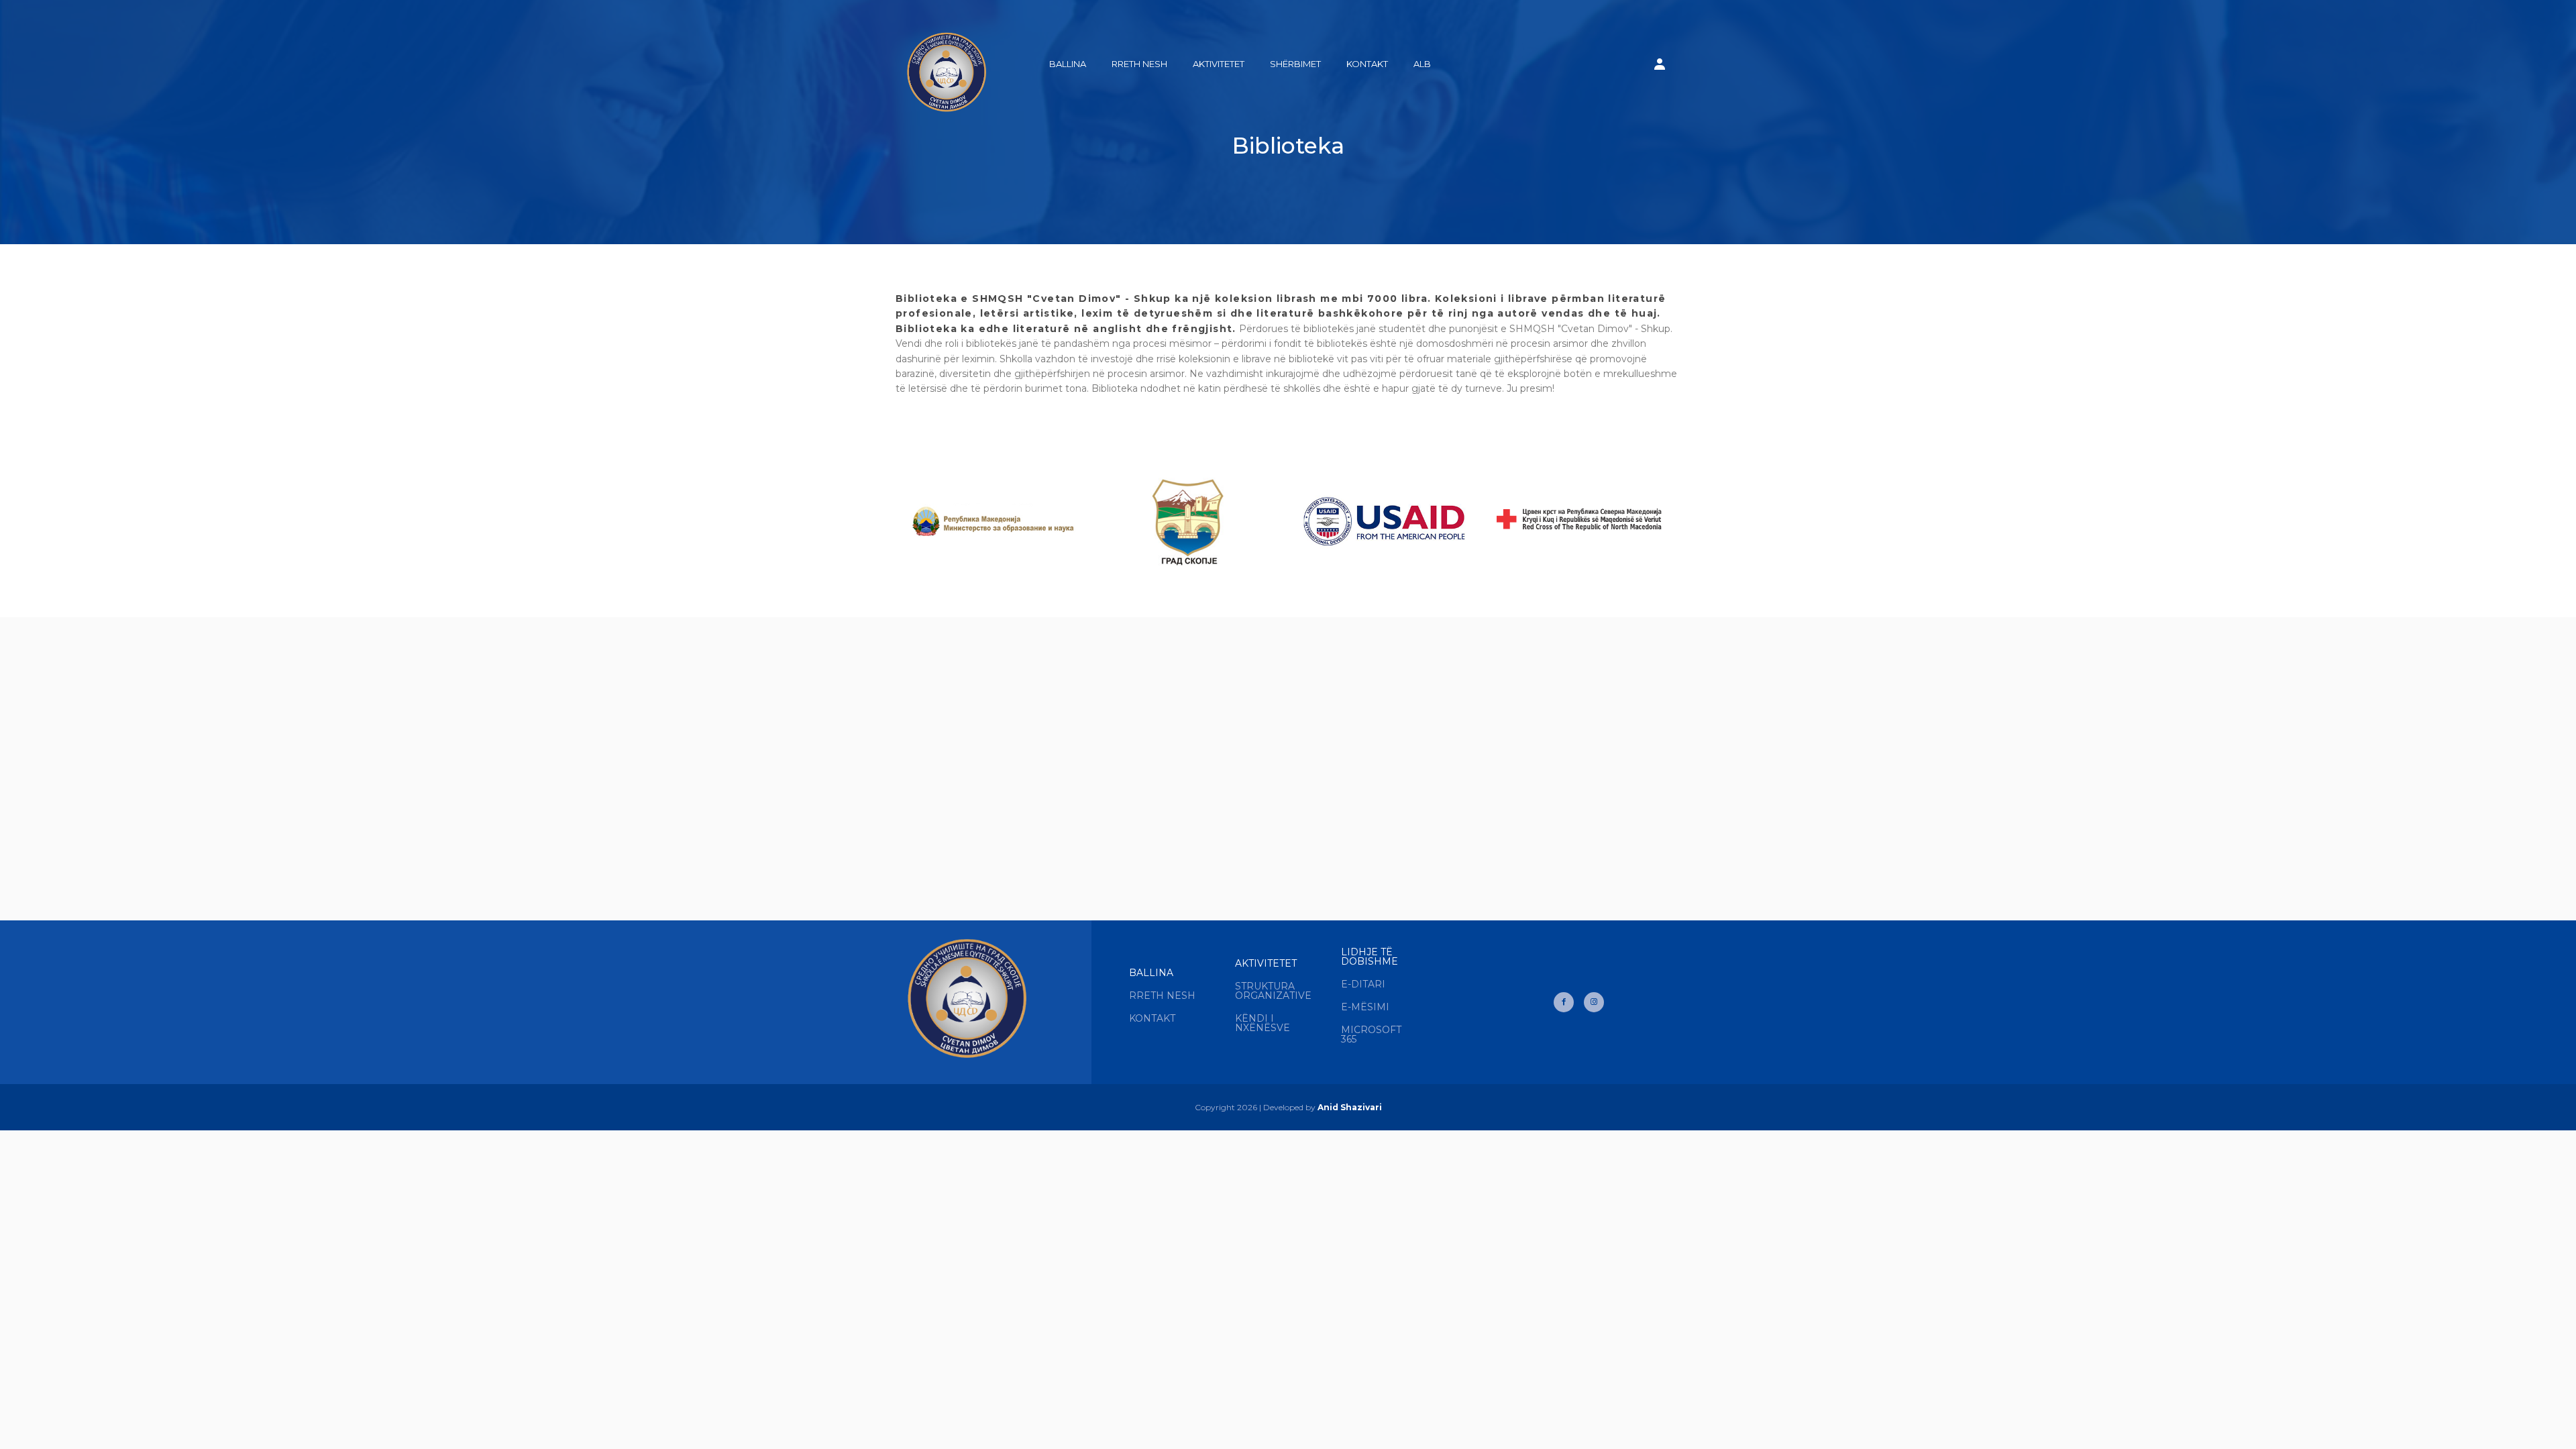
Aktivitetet (1219, 64)
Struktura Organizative (1273, 991)
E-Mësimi (1365, 1007)
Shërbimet (1295, 64)
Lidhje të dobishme (1370, 957)
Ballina (1068, 64)
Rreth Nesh (1162, 996)
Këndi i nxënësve (1263, 1023)
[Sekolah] (946, 65)
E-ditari (1363, 984)
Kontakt (1367, 64)
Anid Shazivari (1350, 1107)
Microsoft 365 (1371, 1034)
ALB (1422, 64)
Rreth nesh (1139, 64)
